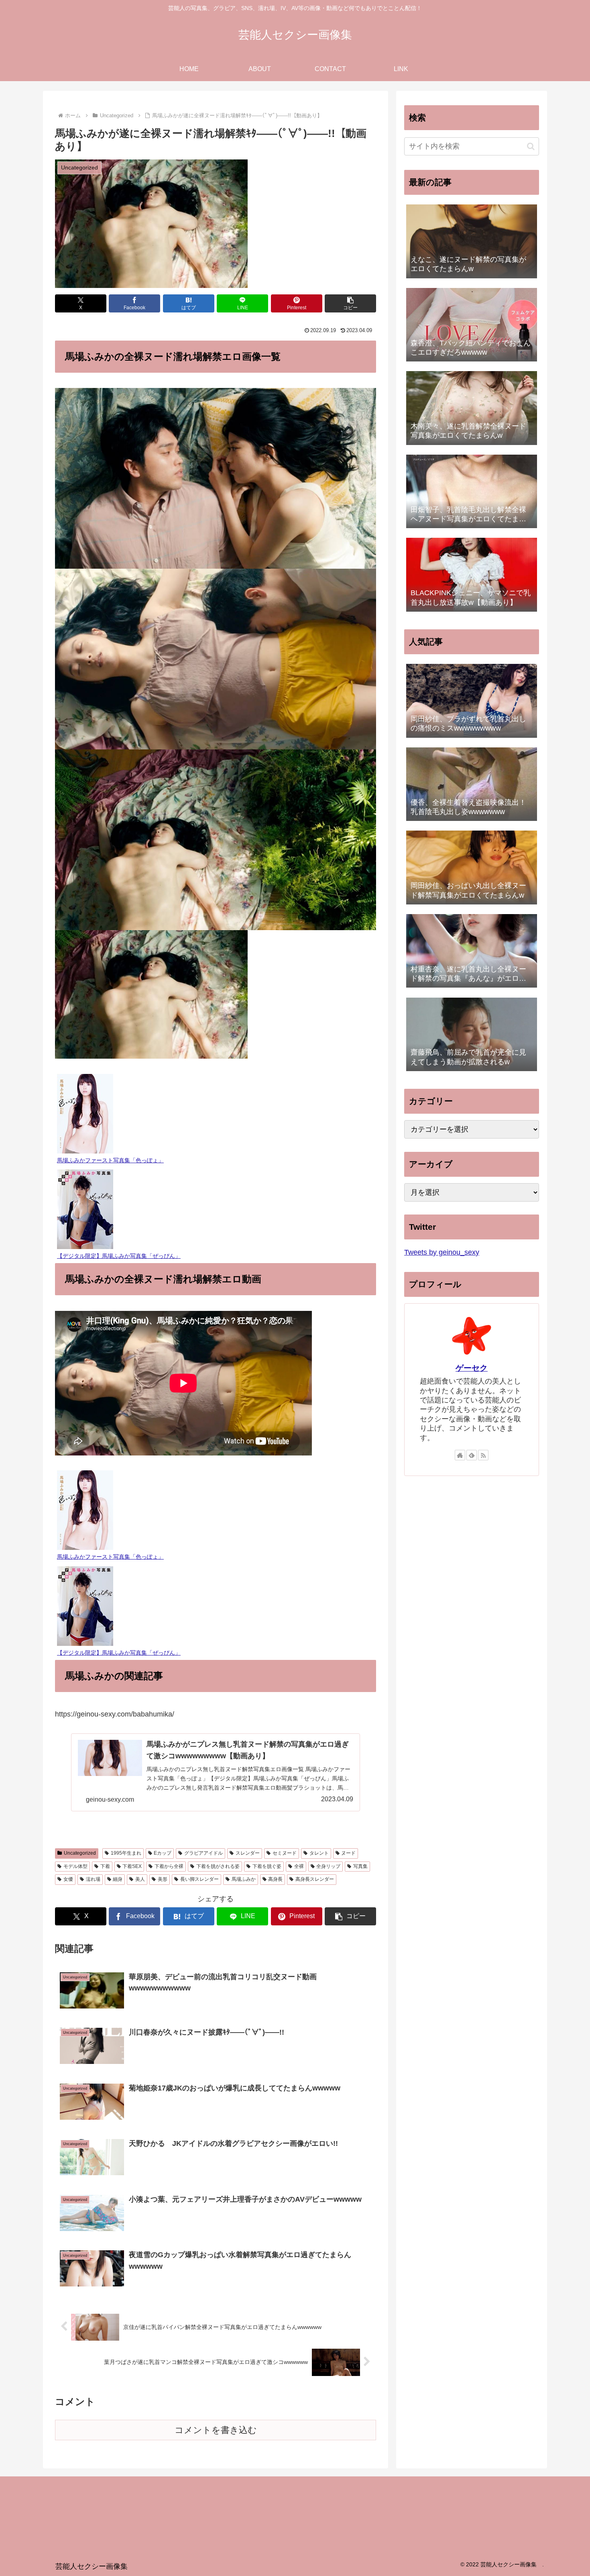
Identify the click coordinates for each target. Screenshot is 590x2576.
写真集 (360, 1866)
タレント (319, 1853)
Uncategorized (80, 1853)
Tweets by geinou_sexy (442, 1252)
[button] (350, 303)
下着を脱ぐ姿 (267, 1866)
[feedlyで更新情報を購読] (472, 1455)
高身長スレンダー (315, 1879)
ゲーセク (472, 1368)
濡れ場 (93, 1879)
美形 (163, 1879)
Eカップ (163, 1853)
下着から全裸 (169, 1866)
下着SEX (132, 1866)
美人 (140, 1879)
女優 (68, 1879)
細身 (118, 1879)
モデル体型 (75, 1866)
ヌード (348, 1853)
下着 (105, 1866)
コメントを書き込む (216, 2430)
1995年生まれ (126, 1853)
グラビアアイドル (203, 1853)
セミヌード (285, 1853)
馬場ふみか (244, 1879)
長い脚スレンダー (199, 1879)
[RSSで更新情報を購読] (483, 1455)
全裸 (299, 1866)
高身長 (275, 1879)
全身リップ (328, 1866)
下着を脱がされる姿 (218, 1866)
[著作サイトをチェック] (460, 1455)
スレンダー (248, 1853)
